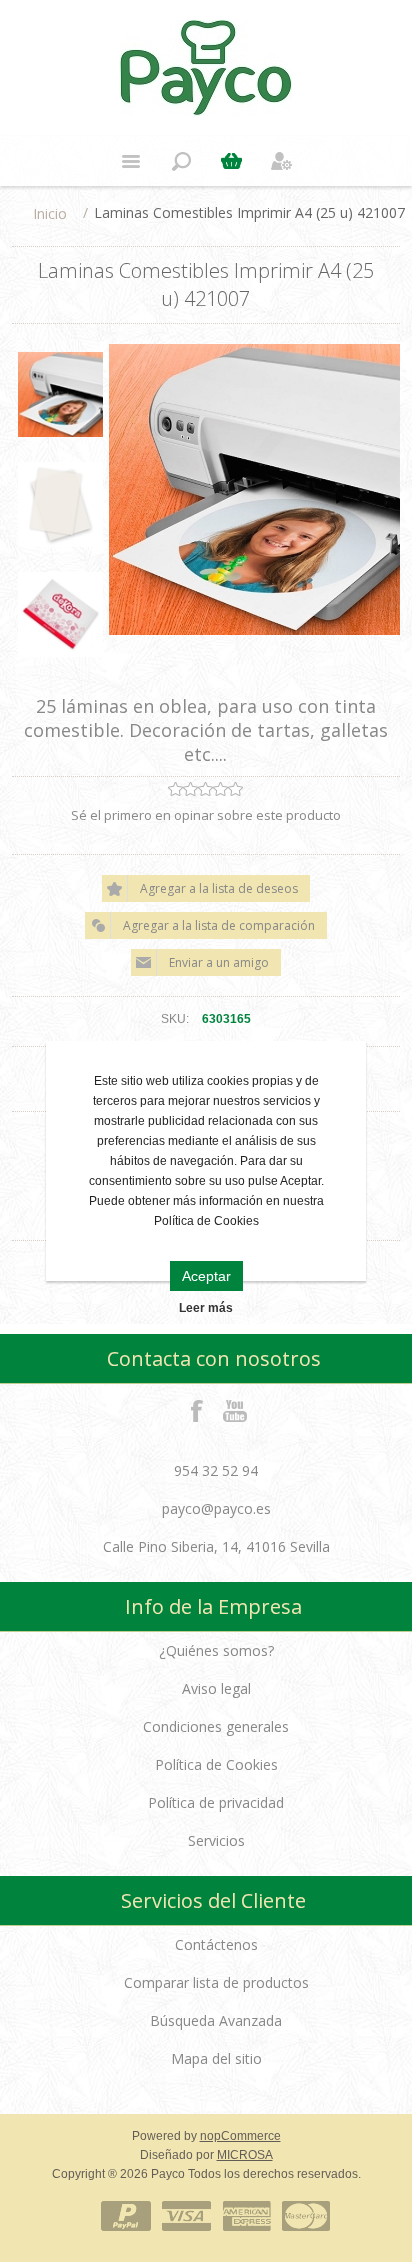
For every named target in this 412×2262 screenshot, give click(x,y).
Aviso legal (216, 1688)
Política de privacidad (216, 1802)
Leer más (206, 1308)
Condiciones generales (216, 1726)
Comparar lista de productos (216, 1982)
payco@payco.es (216, 1508)
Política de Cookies (216, 1764)
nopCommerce (240, 2136)
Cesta (231, 161)
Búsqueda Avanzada (216, 2020)
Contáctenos (216, 1944)
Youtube (236, 1410)
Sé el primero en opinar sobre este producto (206, 815)
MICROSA (245, 2155)
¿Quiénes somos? (216, 1650)
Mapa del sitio (216, 2058)
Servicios (216, 1840)
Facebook (197, 1410)
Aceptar (206, 1276)
